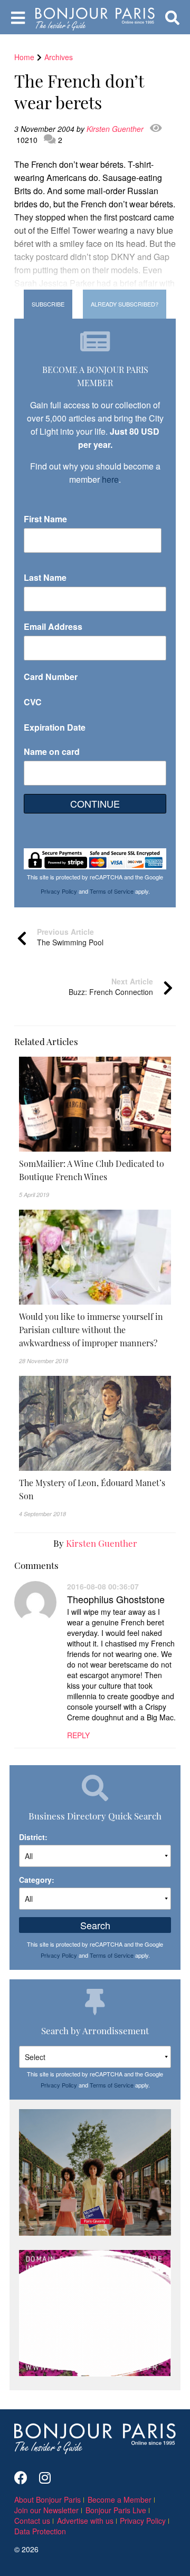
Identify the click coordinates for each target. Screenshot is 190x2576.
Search (95, 1925)
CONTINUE (95, 803)
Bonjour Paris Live (116, 2510)
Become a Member (120, 2500)
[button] (95, 1170)
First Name (45, 519)
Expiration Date (55, 727)
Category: (37, 1880)
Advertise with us (85, 2521)
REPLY (78, 1735)
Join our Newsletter (46, 2510)
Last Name (45, 577)
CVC (33, 702)
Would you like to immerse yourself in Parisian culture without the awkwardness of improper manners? (91, 1329)
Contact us (32, 2521)
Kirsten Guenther (116, 129)
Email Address (53, 626)
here (110, 479)
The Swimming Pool (70, 937)
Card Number (51, 677)
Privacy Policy (59, 891)
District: (33, 1837)
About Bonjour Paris (47, 2500)
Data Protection (40, 2531)
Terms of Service (112, 891)
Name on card (52, 751)
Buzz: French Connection (111, 987)
